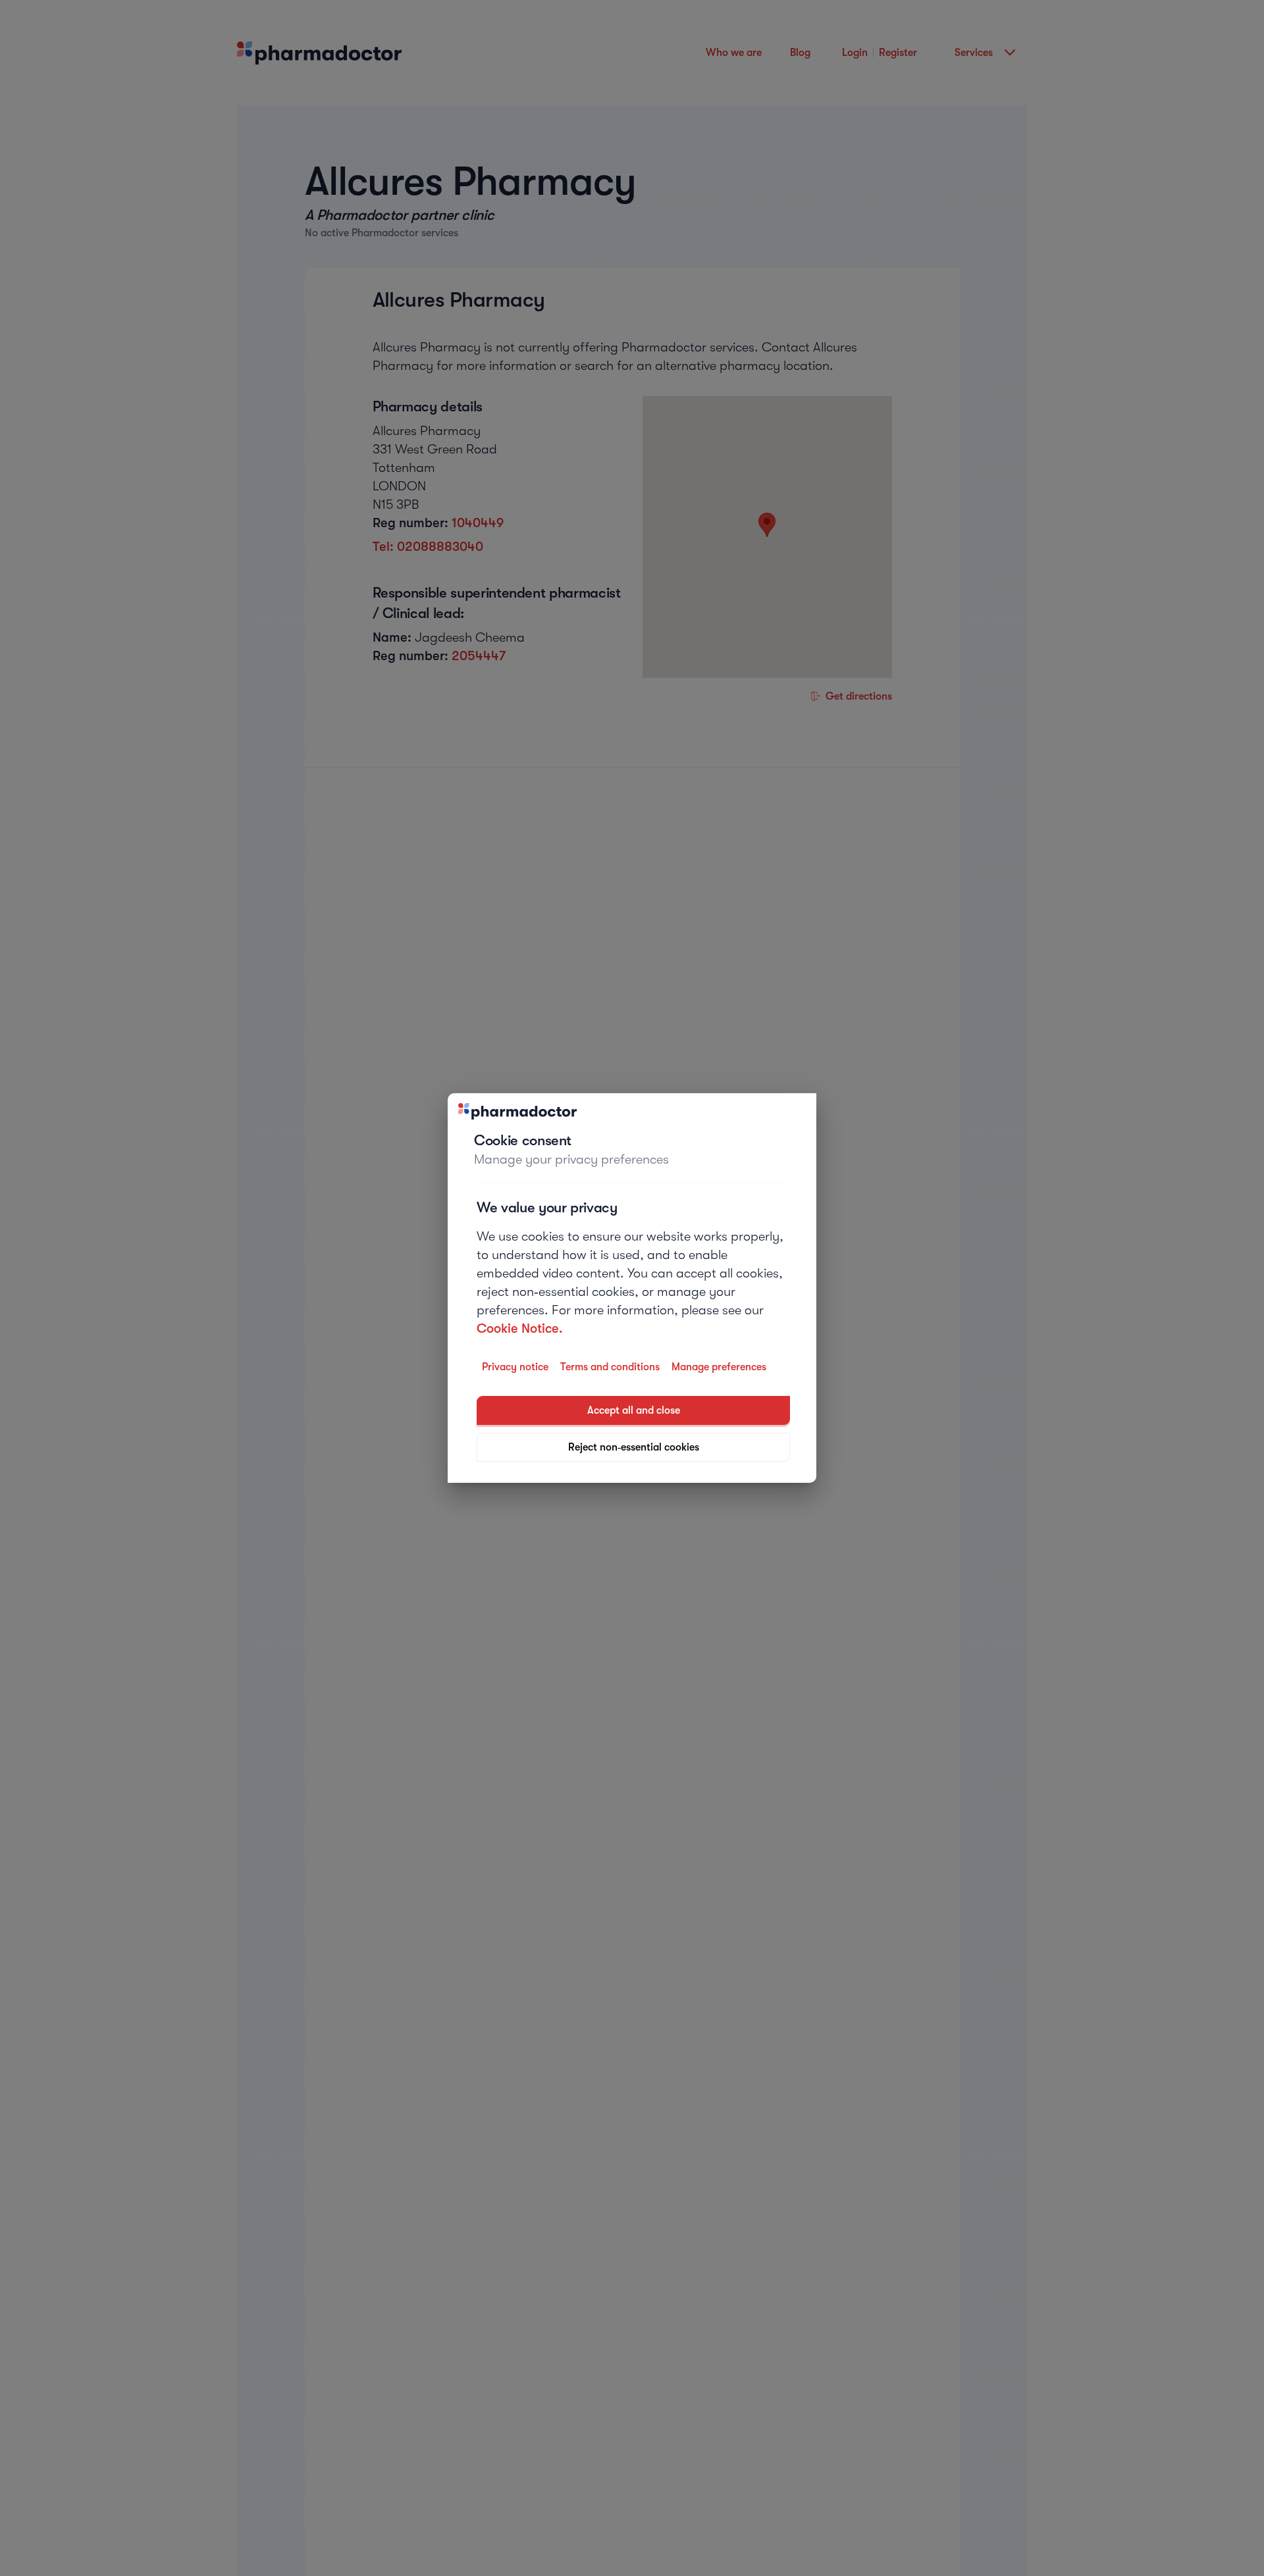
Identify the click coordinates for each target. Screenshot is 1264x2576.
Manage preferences (719, 1367)
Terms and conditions (610, 1367)
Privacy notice (515, 1367)
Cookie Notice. (520, 1328)
